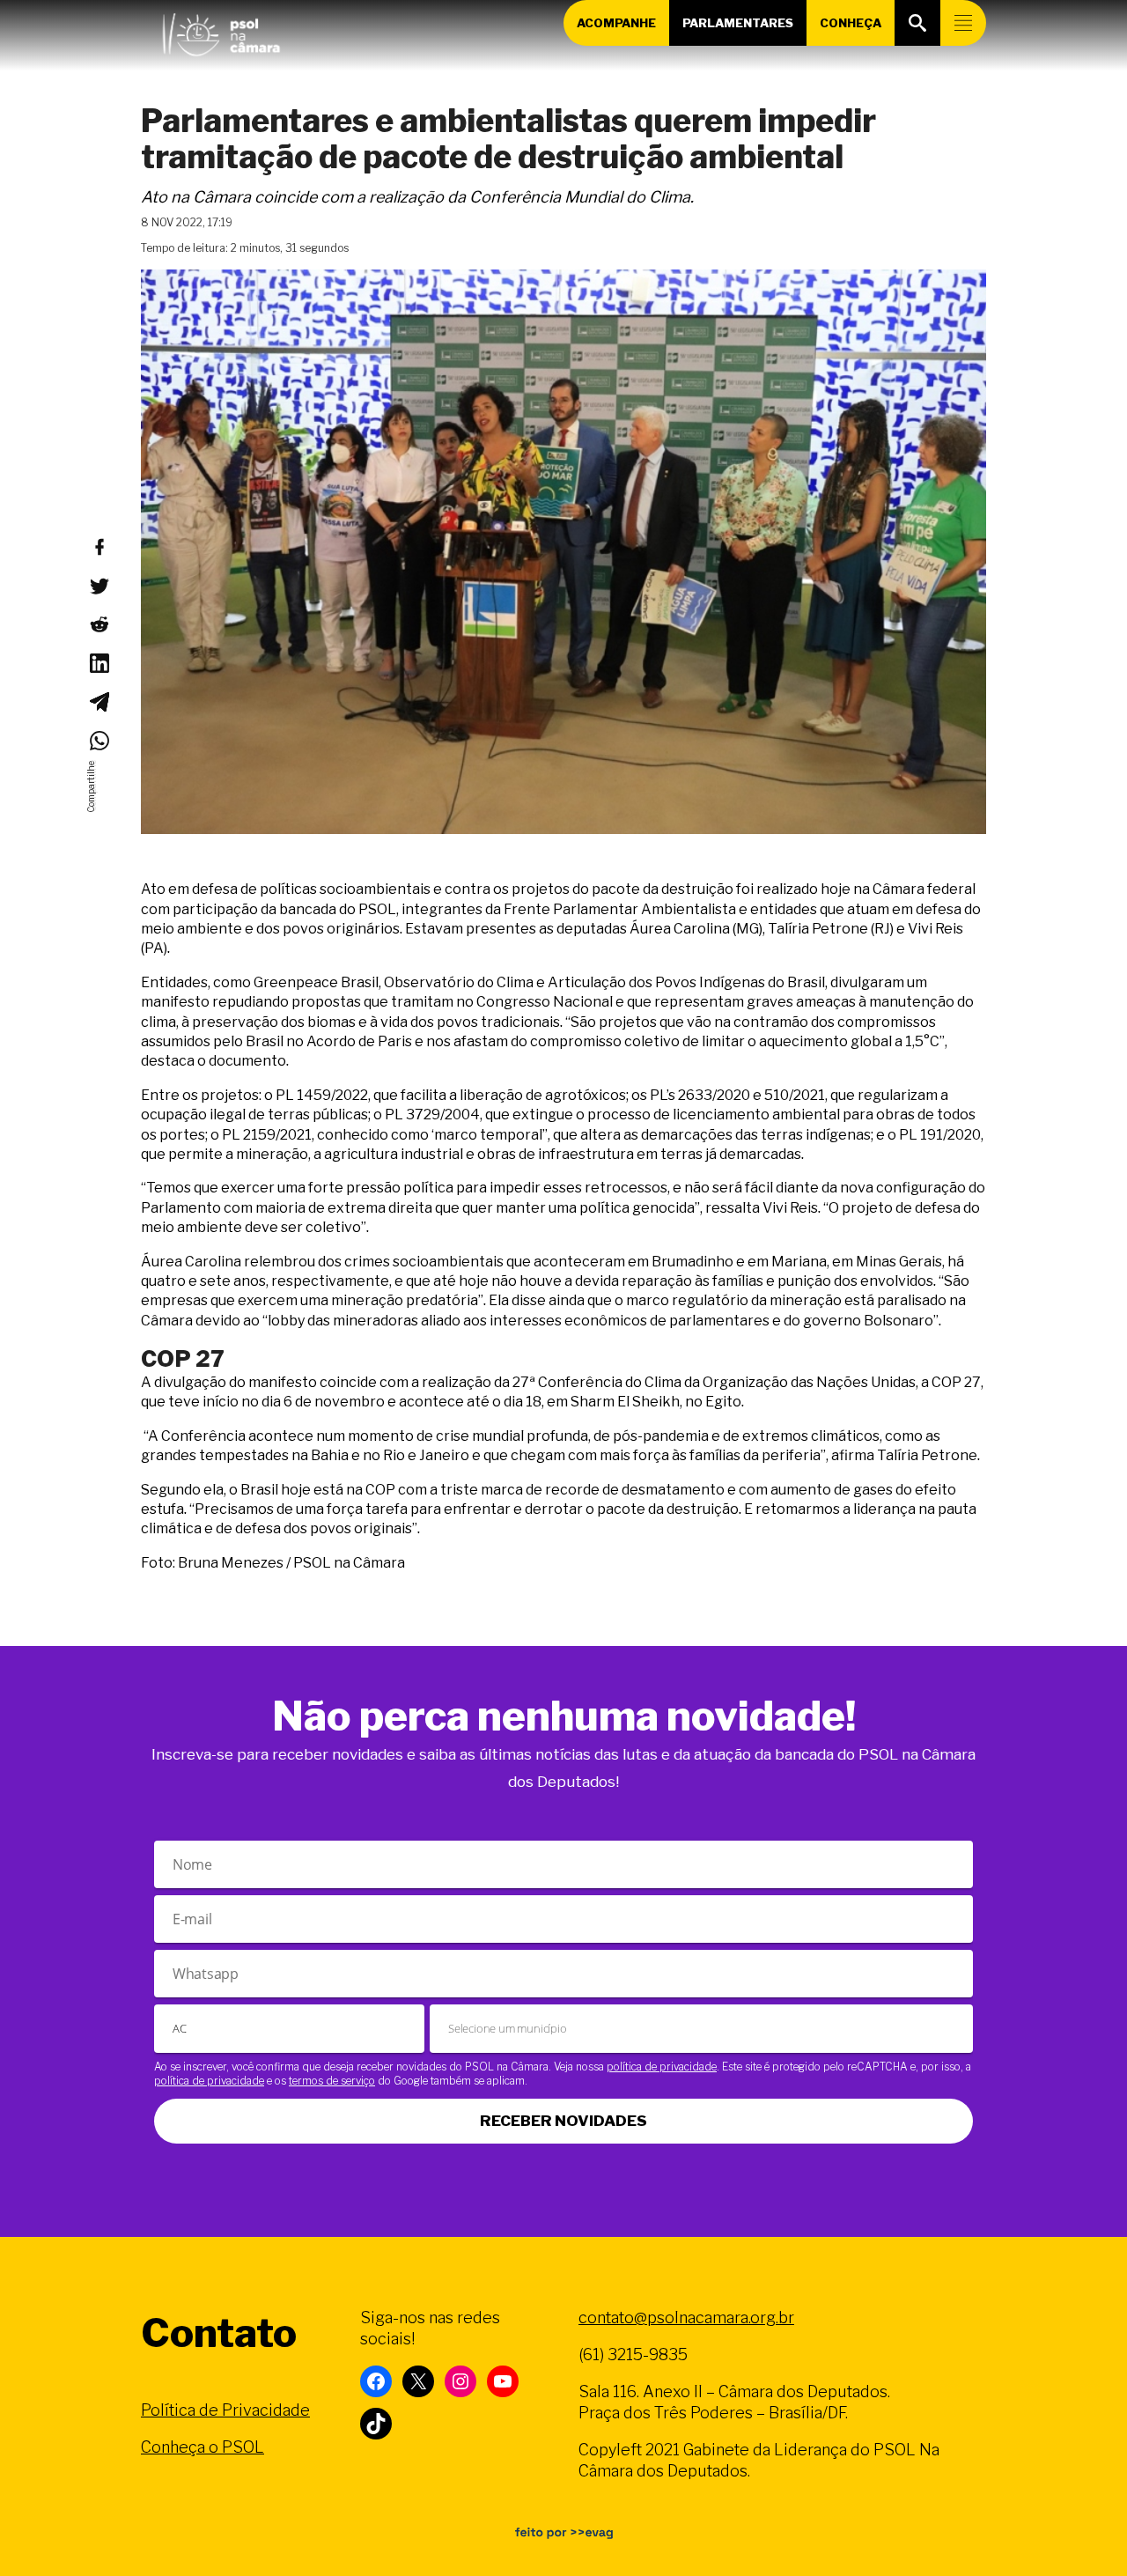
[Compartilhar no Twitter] (99, 586)
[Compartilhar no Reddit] (99, 624)
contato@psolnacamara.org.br (686, 2318)
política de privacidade (662, 2067)
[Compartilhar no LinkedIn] (99, 663)
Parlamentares (738, 23)
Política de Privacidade (225, 2410)
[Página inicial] (221, 31)
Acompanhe (616, 23)
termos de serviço (332, 2081)
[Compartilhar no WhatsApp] (99, 741)
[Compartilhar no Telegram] (99, 702)
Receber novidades (563, 2121)
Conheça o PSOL (203, 2447)
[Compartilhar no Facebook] (99, 547)
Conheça (851, 23)
